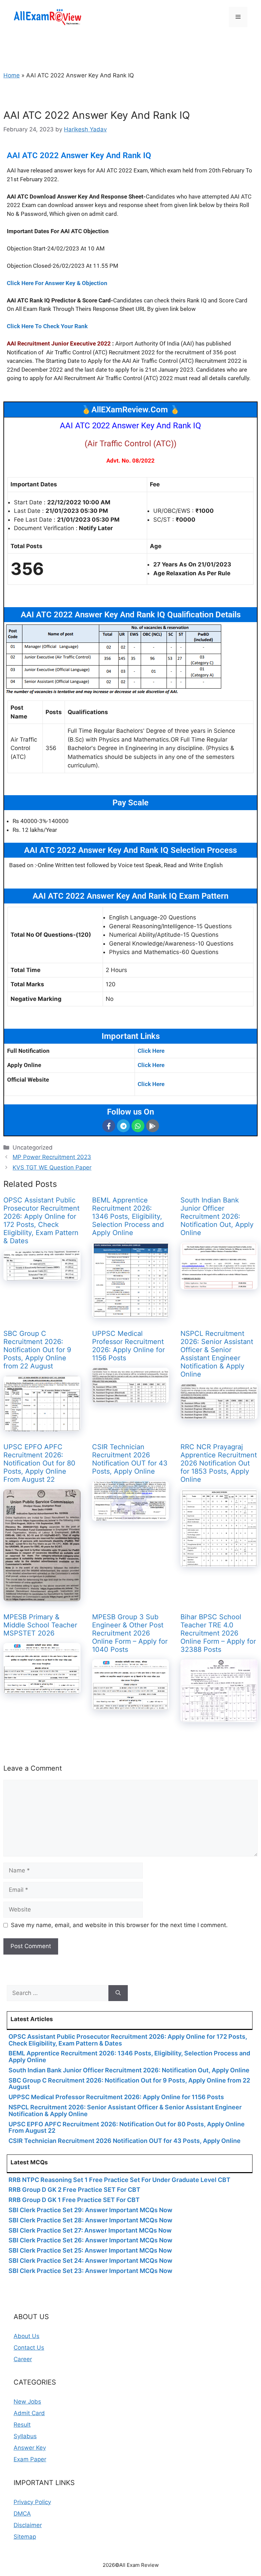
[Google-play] (153, 1126)
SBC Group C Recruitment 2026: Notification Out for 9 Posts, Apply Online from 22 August (37, 1350)
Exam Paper (30, 2459)
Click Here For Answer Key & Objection (57, 283)
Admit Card (29, 2413)
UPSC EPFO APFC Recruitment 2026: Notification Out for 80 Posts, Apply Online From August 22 (39, 1463)
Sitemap (25, 2537)
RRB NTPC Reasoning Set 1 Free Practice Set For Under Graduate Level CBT (119, 2180)
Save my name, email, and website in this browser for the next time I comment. (119, 1925)
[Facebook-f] (109, 1126)
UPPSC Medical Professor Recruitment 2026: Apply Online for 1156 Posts (128, 1346)
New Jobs (27, 2402)
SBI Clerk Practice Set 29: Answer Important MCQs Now (90, 2210)
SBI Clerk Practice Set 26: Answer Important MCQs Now (90, 2240)
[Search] (118, 1993)
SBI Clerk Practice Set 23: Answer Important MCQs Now (90, 2271)
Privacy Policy (32, 2502)
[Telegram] (123, 1126)
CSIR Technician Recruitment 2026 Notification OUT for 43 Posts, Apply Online (130, 1459)
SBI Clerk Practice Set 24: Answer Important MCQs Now (90, 2261)
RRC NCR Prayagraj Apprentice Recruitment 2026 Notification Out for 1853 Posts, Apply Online (219, 1463)
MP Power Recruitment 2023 (52, 1157)
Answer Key (30, 2448)
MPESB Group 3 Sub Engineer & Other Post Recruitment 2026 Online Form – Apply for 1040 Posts (130, 1633)
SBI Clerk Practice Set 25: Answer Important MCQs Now (90, 2250)
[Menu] (238, 17)
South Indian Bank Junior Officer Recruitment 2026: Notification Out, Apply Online (217, 1216)
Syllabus (25, 2436)
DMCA (22, 2514)
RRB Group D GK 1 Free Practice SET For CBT (74, 2200)
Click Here (151, 1051)
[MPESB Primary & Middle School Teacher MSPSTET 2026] (42, 1689)
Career (23, 2359)
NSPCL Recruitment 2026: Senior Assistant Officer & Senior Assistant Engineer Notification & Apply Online (217, 1354)
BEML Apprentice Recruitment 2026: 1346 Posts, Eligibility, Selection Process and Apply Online (128, 1216)
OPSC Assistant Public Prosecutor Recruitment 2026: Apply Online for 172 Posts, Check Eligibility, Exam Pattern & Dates (41, 1220)
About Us (27, 2336)
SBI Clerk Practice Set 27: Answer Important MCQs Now (90, 2230)
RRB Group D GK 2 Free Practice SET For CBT (74, 2190)
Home (12, 75)
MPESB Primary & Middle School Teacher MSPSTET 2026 (40, 1625)
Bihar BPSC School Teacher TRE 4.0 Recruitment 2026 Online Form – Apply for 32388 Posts (218, 1633)
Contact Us (29, 2348)
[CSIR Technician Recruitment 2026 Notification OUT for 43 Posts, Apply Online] (131, 1516)
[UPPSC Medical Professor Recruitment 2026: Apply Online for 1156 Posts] (131, 1398)
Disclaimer (28, 2525)
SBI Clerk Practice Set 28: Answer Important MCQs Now (90, 2220)
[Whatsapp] (138, 1126)
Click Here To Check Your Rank (47, 326)
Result (22, 2425)
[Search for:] (58, 1993)
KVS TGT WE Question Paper (52, 1168)
